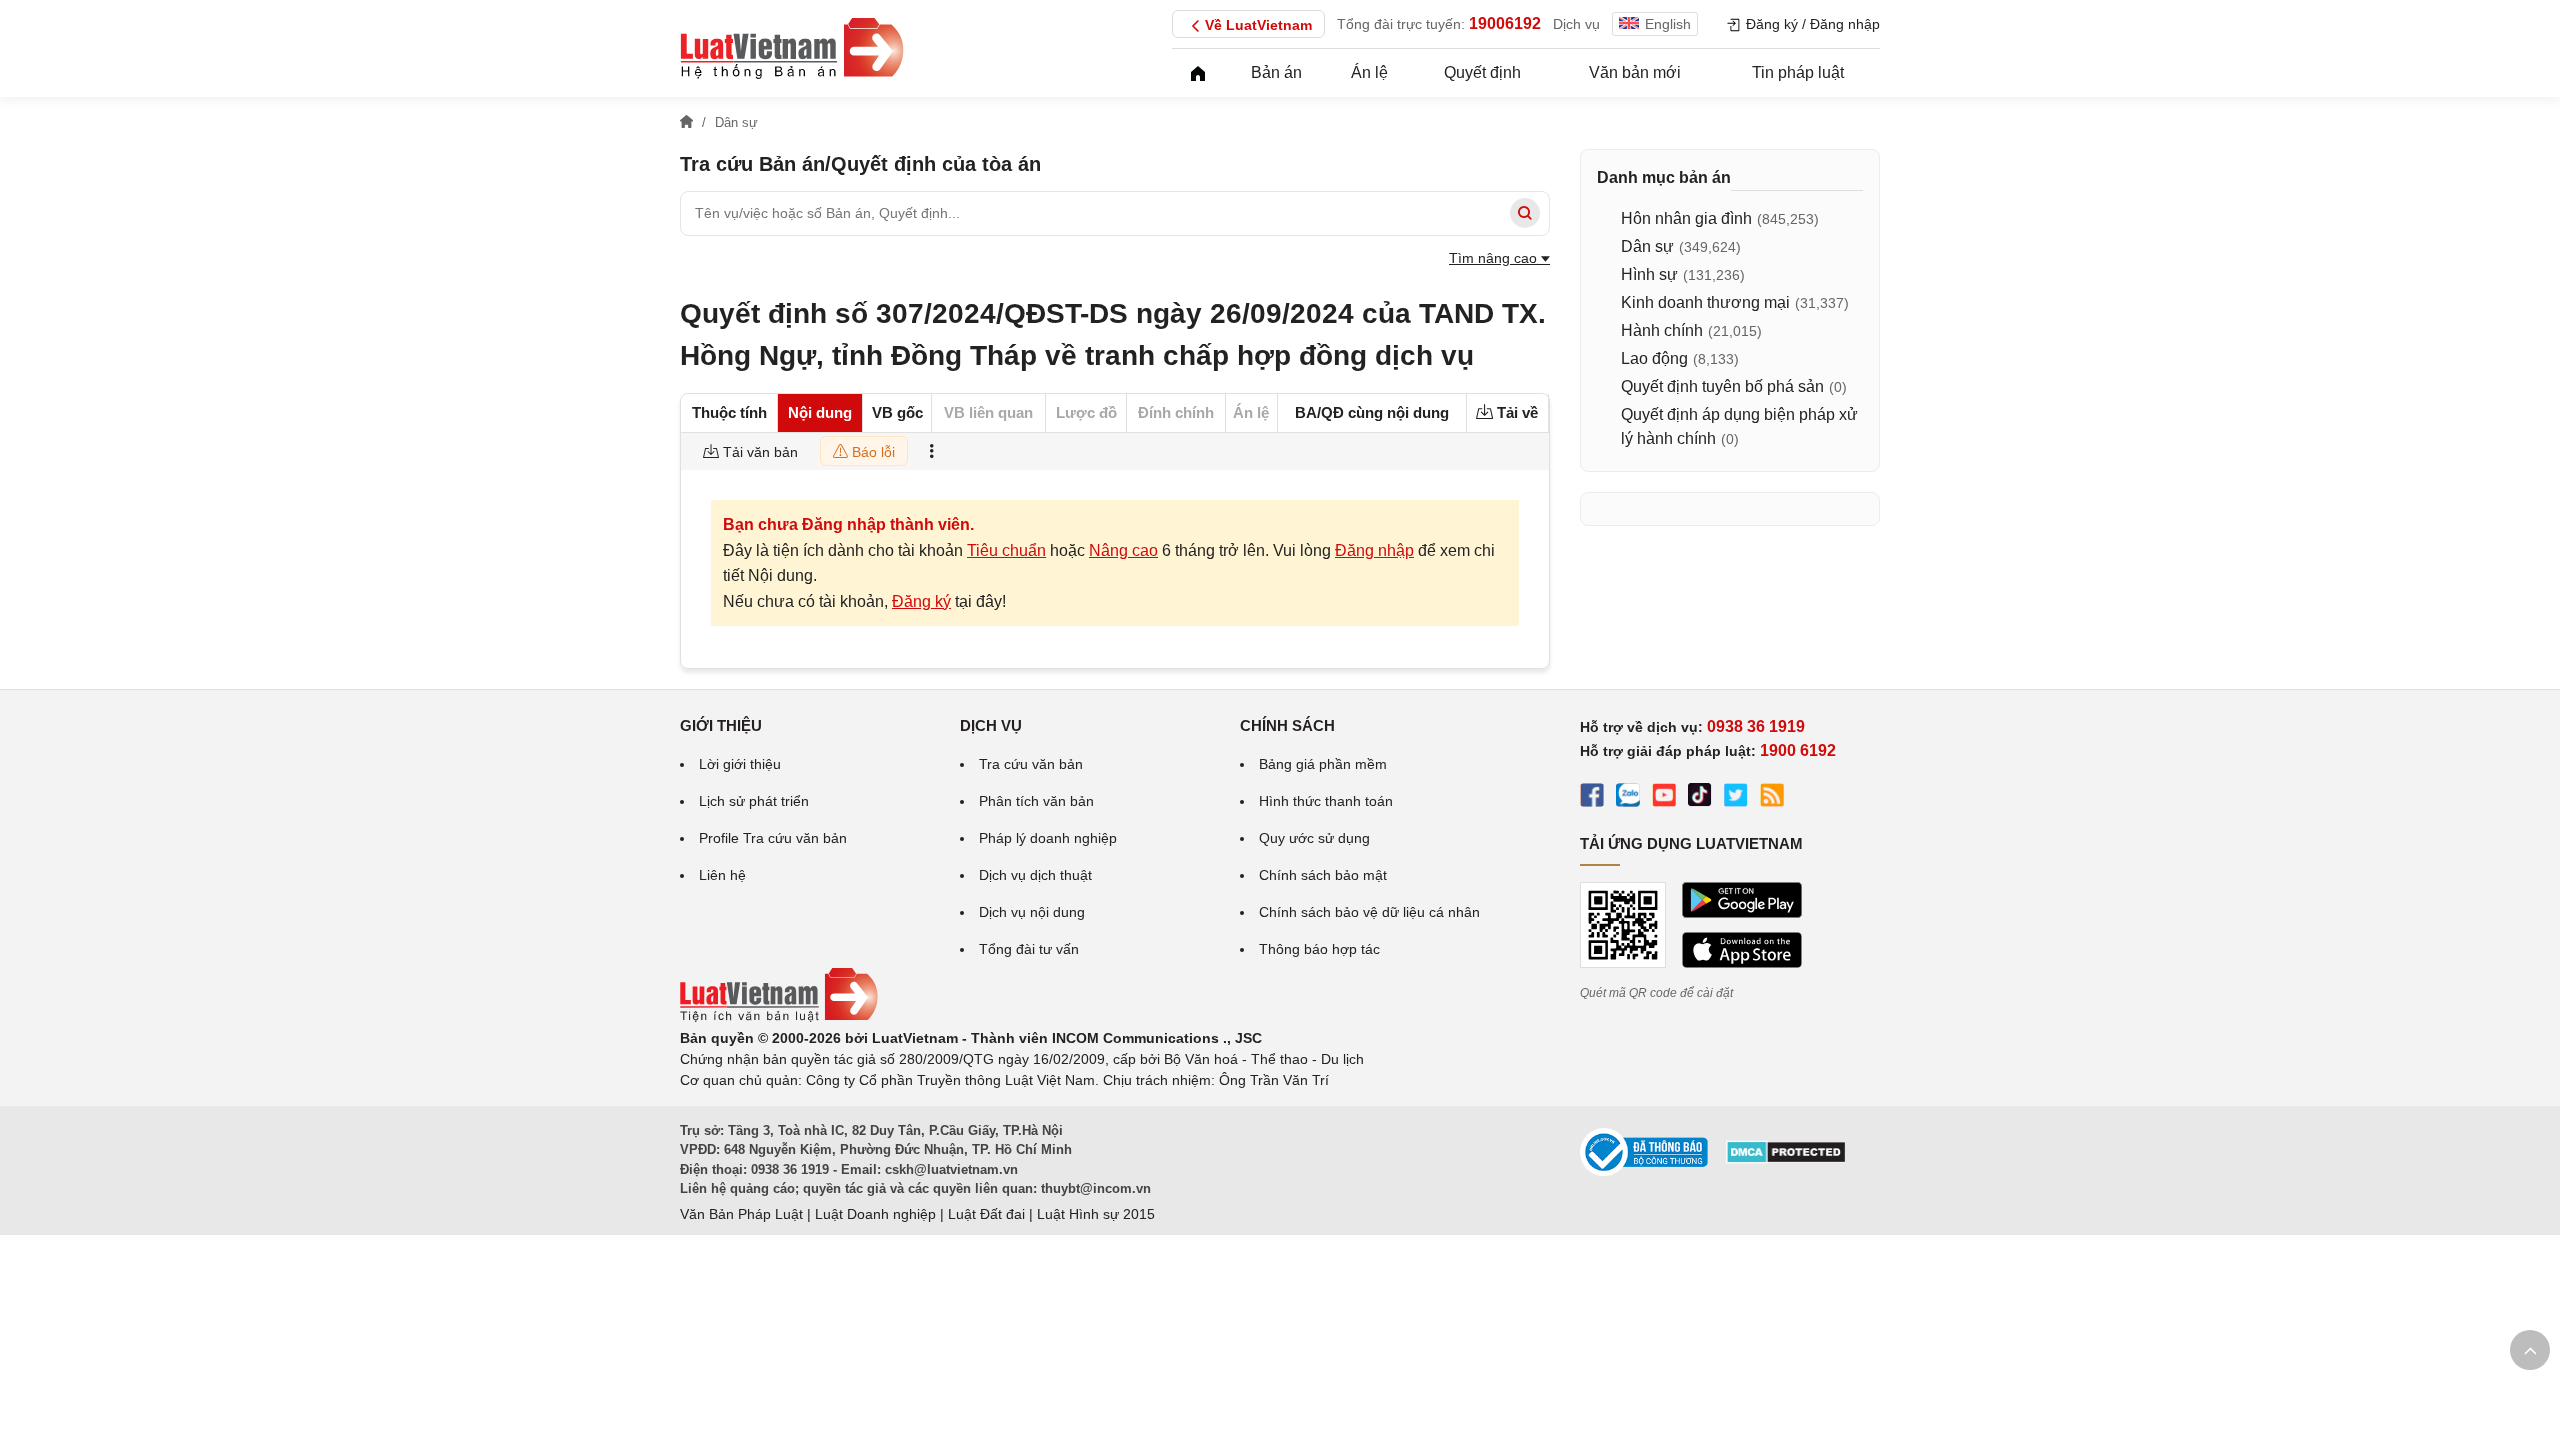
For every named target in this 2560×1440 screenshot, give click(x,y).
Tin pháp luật (1798, 72)
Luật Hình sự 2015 (1096, 1214)
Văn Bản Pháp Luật (741, 1214)
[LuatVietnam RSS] (1772, 798)
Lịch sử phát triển (754, 801)
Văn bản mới (1635, 72)
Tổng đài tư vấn (1029, 949)
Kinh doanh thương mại (1705, 302)
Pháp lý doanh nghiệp (1048, 838)
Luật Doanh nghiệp (875, 1214)
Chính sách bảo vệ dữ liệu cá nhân (1369, 912)
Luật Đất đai (986, 1214)
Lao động (1654, 358)
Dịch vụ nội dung (1032, 912)
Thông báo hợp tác (1319, 949)
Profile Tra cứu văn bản (773, 838)
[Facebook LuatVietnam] (1592, 798)
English (1668, 24)
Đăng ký (921, 601)
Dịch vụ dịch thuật (1035, 875)
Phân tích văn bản (1036, 801)
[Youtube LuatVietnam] (1664, 798)
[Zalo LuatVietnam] (1628, 798)
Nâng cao (1123, 550)
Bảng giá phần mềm (1323, 764)
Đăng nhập (1374, 550)
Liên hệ (722, 875)
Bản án (1276, 72)
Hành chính (1662, 330)
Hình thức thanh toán (1326, 801)
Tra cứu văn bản (1031, 764)
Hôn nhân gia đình (1686, 218)
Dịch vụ (1576, 24)
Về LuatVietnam (1258, 25)
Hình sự (1649, 274)
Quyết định (1482, 72)
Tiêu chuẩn (1006, 550)
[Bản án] (792, 48)
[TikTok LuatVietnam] (1700, 798)
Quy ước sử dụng (1314, 838)
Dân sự (1647, 246)
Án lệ (1369, 72)
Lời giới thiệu (740, 764)
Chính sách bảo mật (1323, 875)
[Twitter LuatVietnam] (1736, 798)
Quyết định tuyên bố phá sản (1722, 386)
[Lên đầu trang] (2530, 1350)
